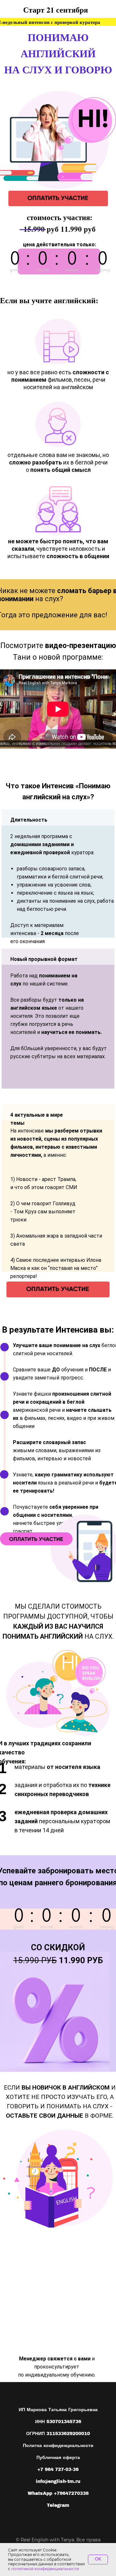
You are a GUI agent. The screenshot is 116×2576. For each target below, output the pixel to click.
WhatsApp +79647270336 (58, 2493)
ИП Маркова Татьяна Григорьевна (58, 2410)
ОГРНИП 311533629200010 (58, 2434)
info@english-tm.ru (58, 2481)
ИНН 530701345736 (58, 2422)
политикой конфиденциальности (45, 2569)
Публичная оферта (58, 2458)
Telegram (58, 2505)
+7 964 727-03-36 (58, 2470)
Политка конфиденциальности (58, 2446)
